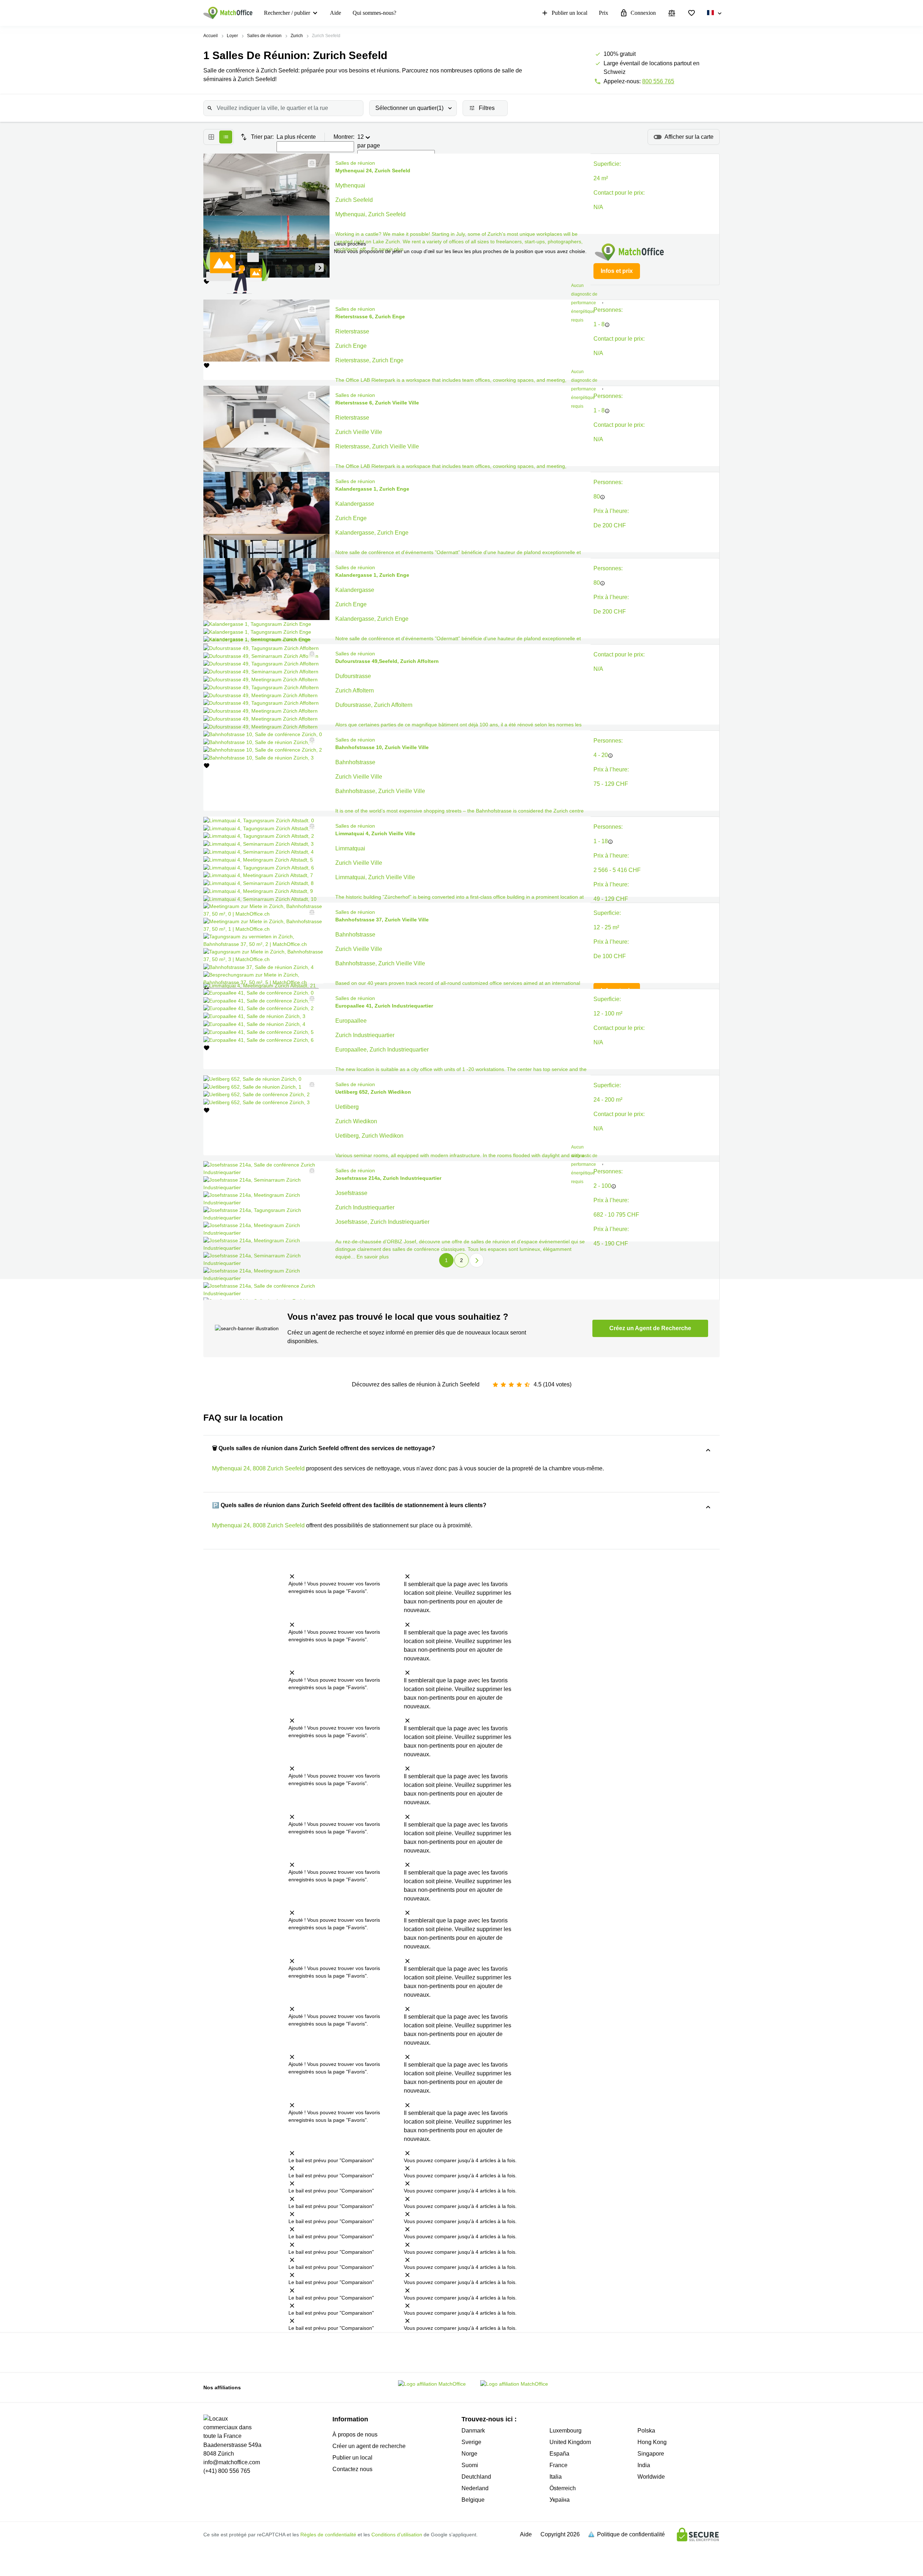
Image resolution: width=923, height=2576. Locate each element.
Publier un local (569, 13)
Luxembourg (566, 2431)
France (558, 2465)
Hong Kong (652, 2442)
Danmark (473, 2431)
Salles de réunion (264, 36)
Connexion (643, 13)
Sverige (471, 2442)
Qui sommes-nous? (374, 13)
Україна (560, 2500)
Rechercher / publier (287, 13)
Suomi (470, 2465)
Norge (469, 2454)
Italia (556, 2477)
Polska (646, 2431)
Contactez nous (352, 2469)
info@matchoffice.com (232, 2462)
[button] (310, 163)
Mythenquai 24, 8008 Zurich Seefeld (258, 1468)
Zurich (297, 36)
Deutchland (476, 2477)
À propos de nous (355, 2435)
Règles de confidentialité (328, 2535)
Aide (335, 13)
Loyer (232, 36)
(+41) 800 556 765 (227, 2471)
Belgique (473, 2500)
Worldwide (651, 2477)
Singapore (651, 2454)
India (644, 2465)
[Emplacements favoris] (692, 13)
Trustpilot (259, 2352)
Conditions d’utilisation (397, 2535)
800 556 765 (658, 81)
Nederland (475, 2488)
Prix (604, 13)
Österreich (563, 2488)
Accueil (211, 36)
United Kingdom (570, 2442)
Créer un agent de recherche (369, 2446)
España (559, 2454)
